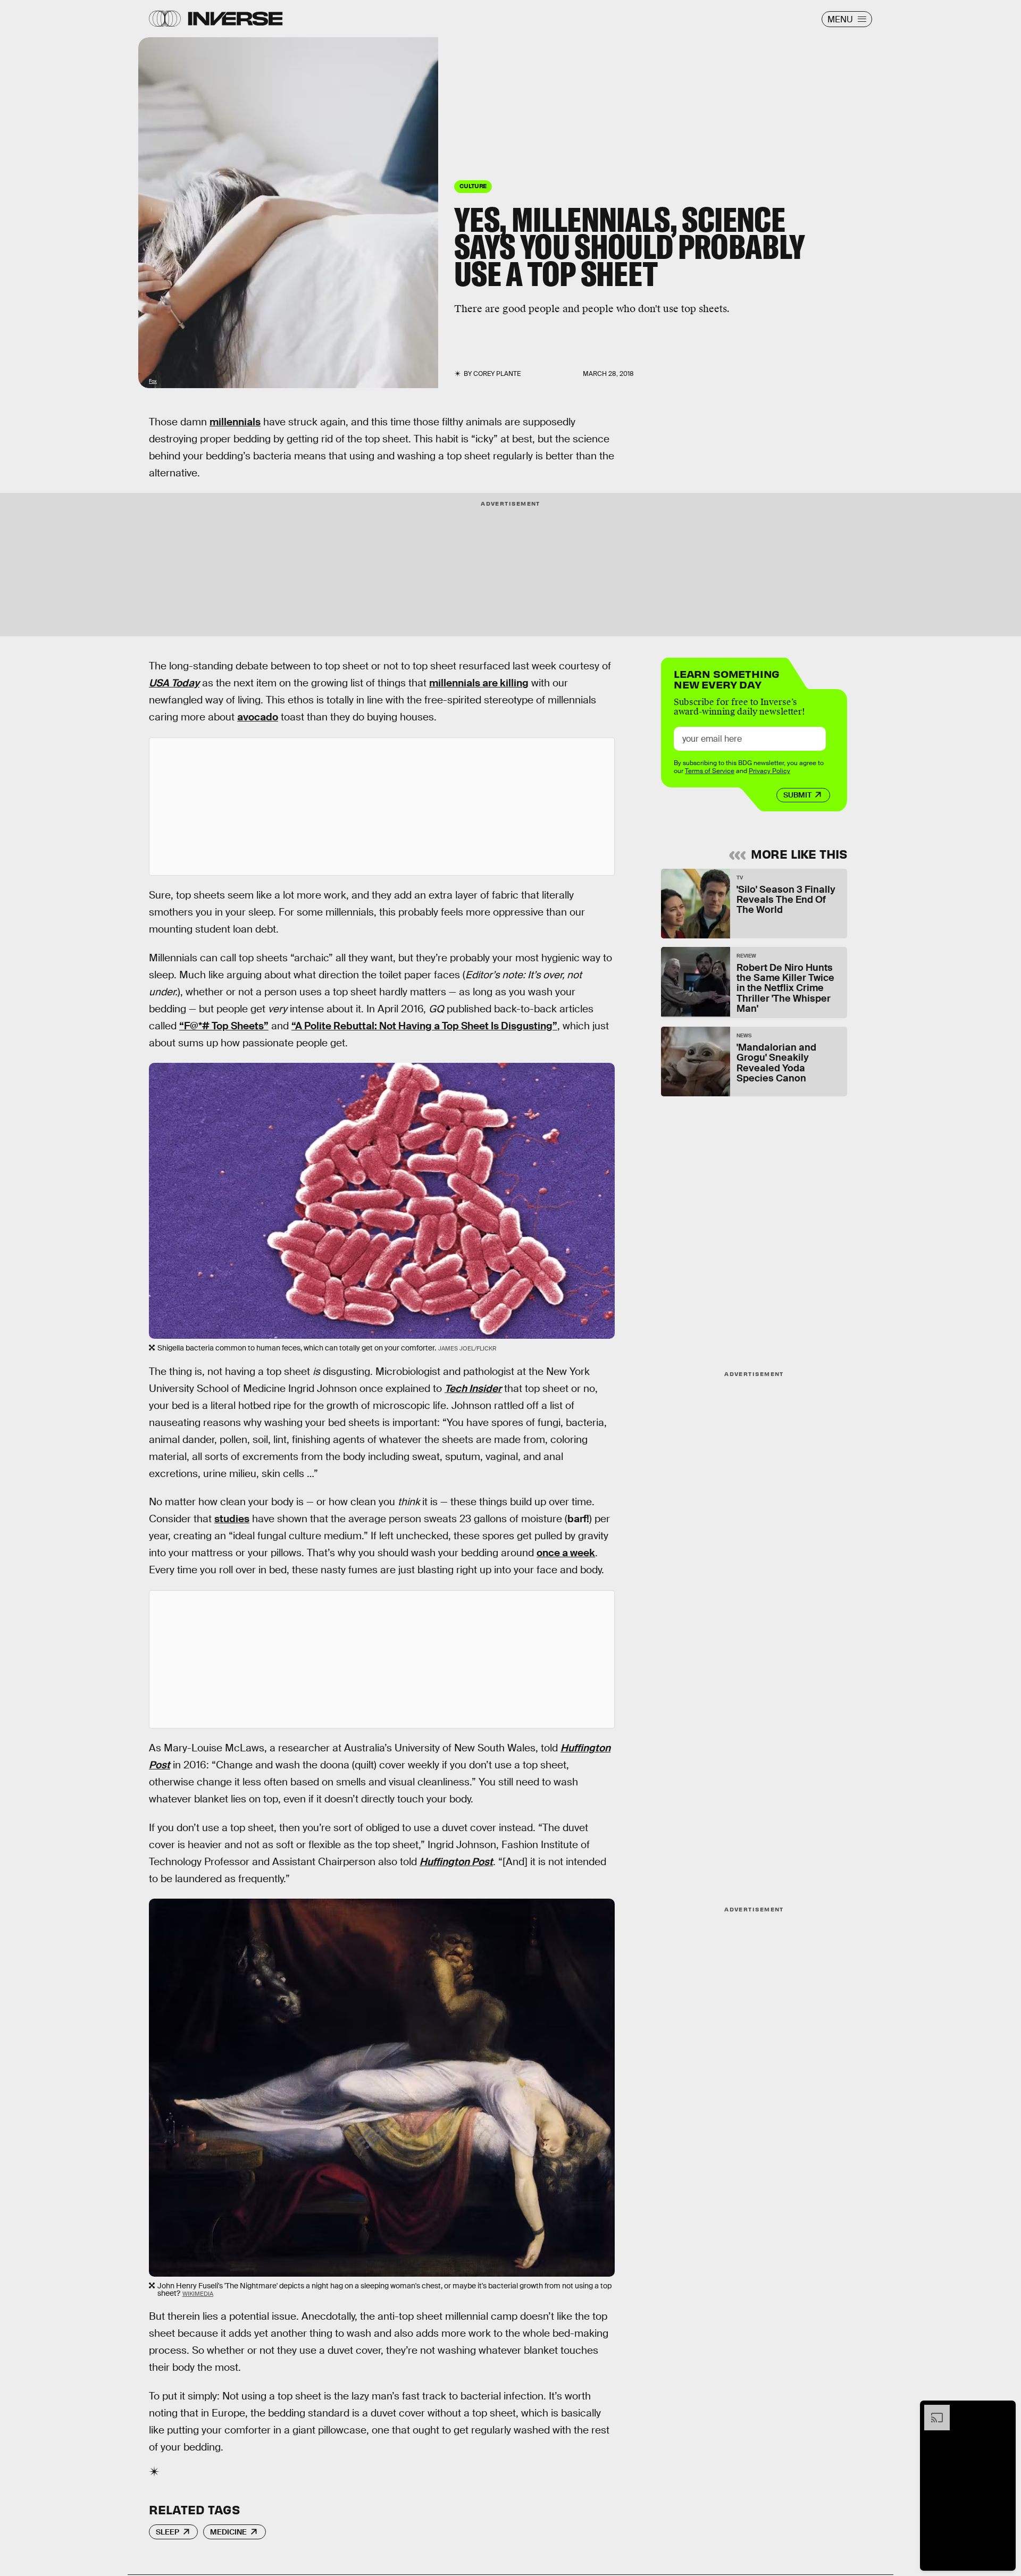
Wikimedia (198, 2294)
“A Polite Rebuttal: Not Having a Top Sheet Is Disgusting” (424, 1026)
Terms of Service (710, 771)
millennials (235, 422)
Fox (153, 381)
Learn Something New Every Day (727, 678)
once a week (566, 1553)
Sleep (168, 2532)
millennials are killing (479, 683)
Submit (797, 795)
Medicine (228, 2532)
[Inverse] (235, 19)
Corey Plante (497, 374)
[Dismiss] (1004, 2410)
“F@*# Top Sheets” (224, 1026)
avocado (258, 717)
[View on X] (382, 807)
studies (232, 1519)
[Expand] (932, 2410)
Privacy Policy (769, 771)
